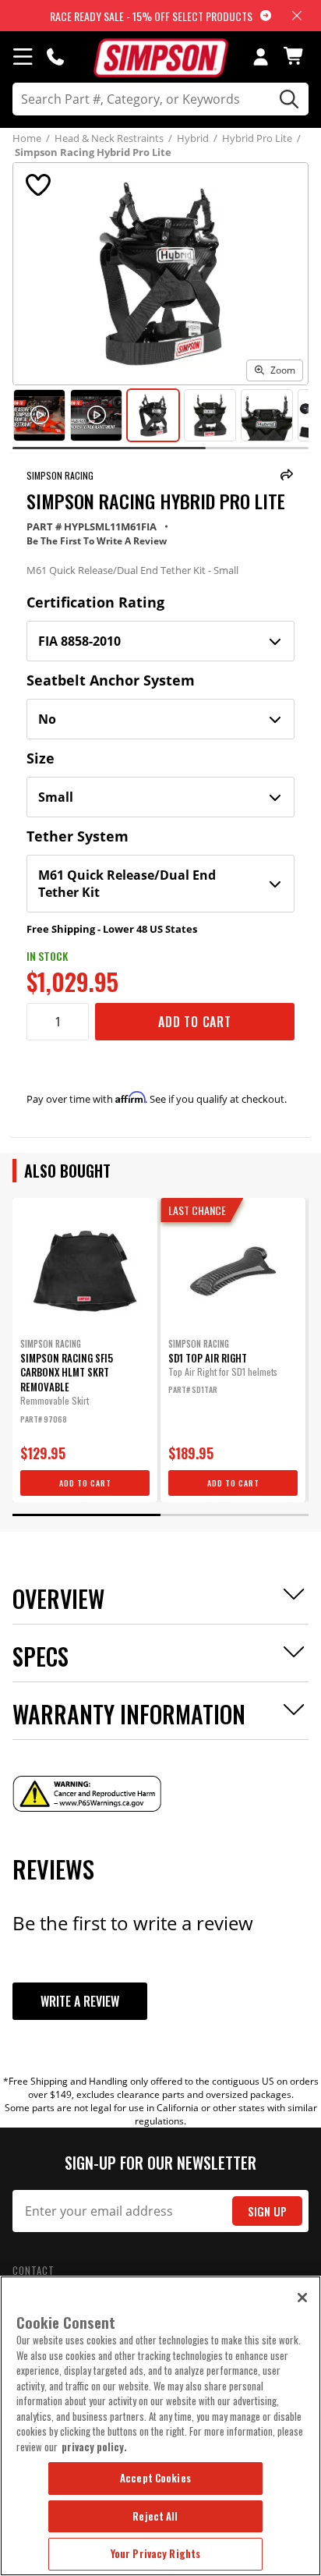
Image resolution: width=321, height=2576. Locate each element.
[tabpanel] (85, 1350)
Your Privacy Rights (155, 2553)
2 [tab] (235, 1515)
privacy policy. (94, 2447)
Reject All (155, 2516)
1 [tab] (86, 1515)
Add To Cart (195, 1022)
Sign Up (267, 2211)
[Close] (302, 2298)
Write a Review (80, 2001)
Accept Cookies (155, 2478)
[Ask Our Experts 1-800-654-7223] (55, 56)
